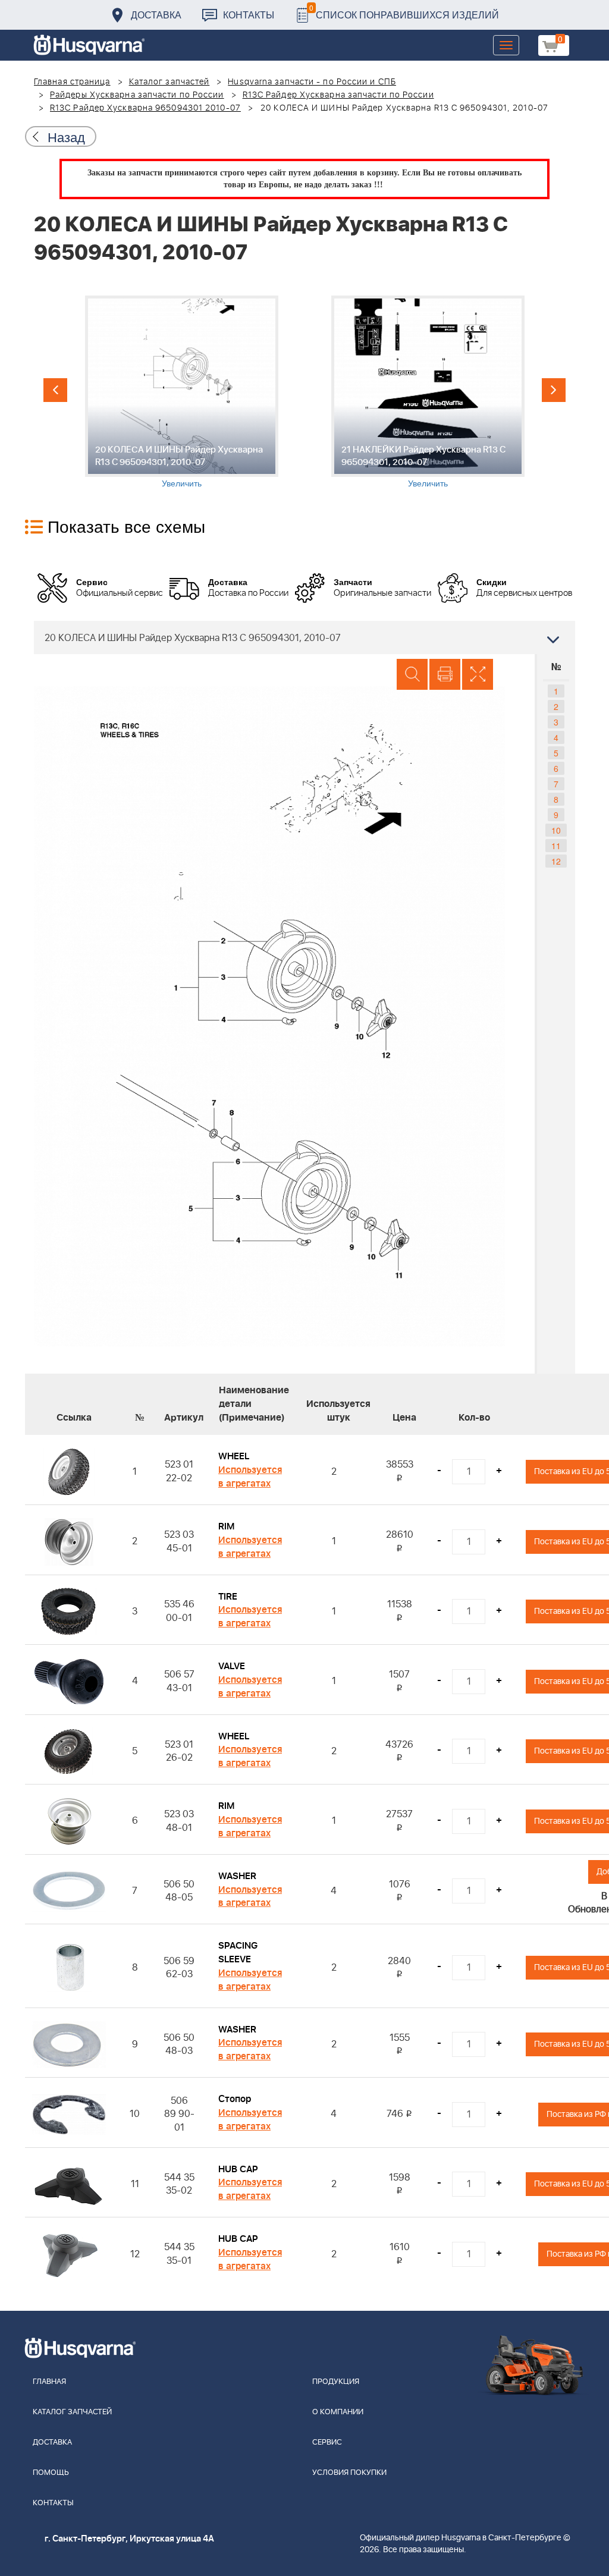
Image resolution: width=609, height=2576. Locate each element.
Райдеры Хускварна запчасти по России (137, 95)
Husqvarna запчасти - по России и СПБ (312, 82)
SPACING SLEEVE (238, 1953)
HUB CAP (238, 2169)
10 (556, 830)
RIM (226, 1526)
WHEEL (234, 1456)
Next (554, 390)
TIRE (228, 1597)
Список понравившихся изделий (404, 12)
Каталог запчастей (169, 82)
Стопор (235, 2099)
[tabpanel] (181, 392)
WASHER (237, 1876)
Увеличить (182, 483)
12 (556, 861)
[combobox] (304, 637)
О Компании (338, 2412)
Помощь (51, 2473)
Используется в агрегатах (250, 1477)
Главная (49, 2382)
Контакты (249, 15)
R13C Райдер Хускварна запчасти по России (338, 95)
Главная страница (72, 82)
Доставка (156, 15)
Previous (55, 390)
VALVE (232, 1666)
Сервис (327, 2443)
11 (556, 846)
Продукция (336, 2382)
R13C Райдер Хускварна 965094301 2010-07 (145, 108)
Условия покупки (349, 2473)
